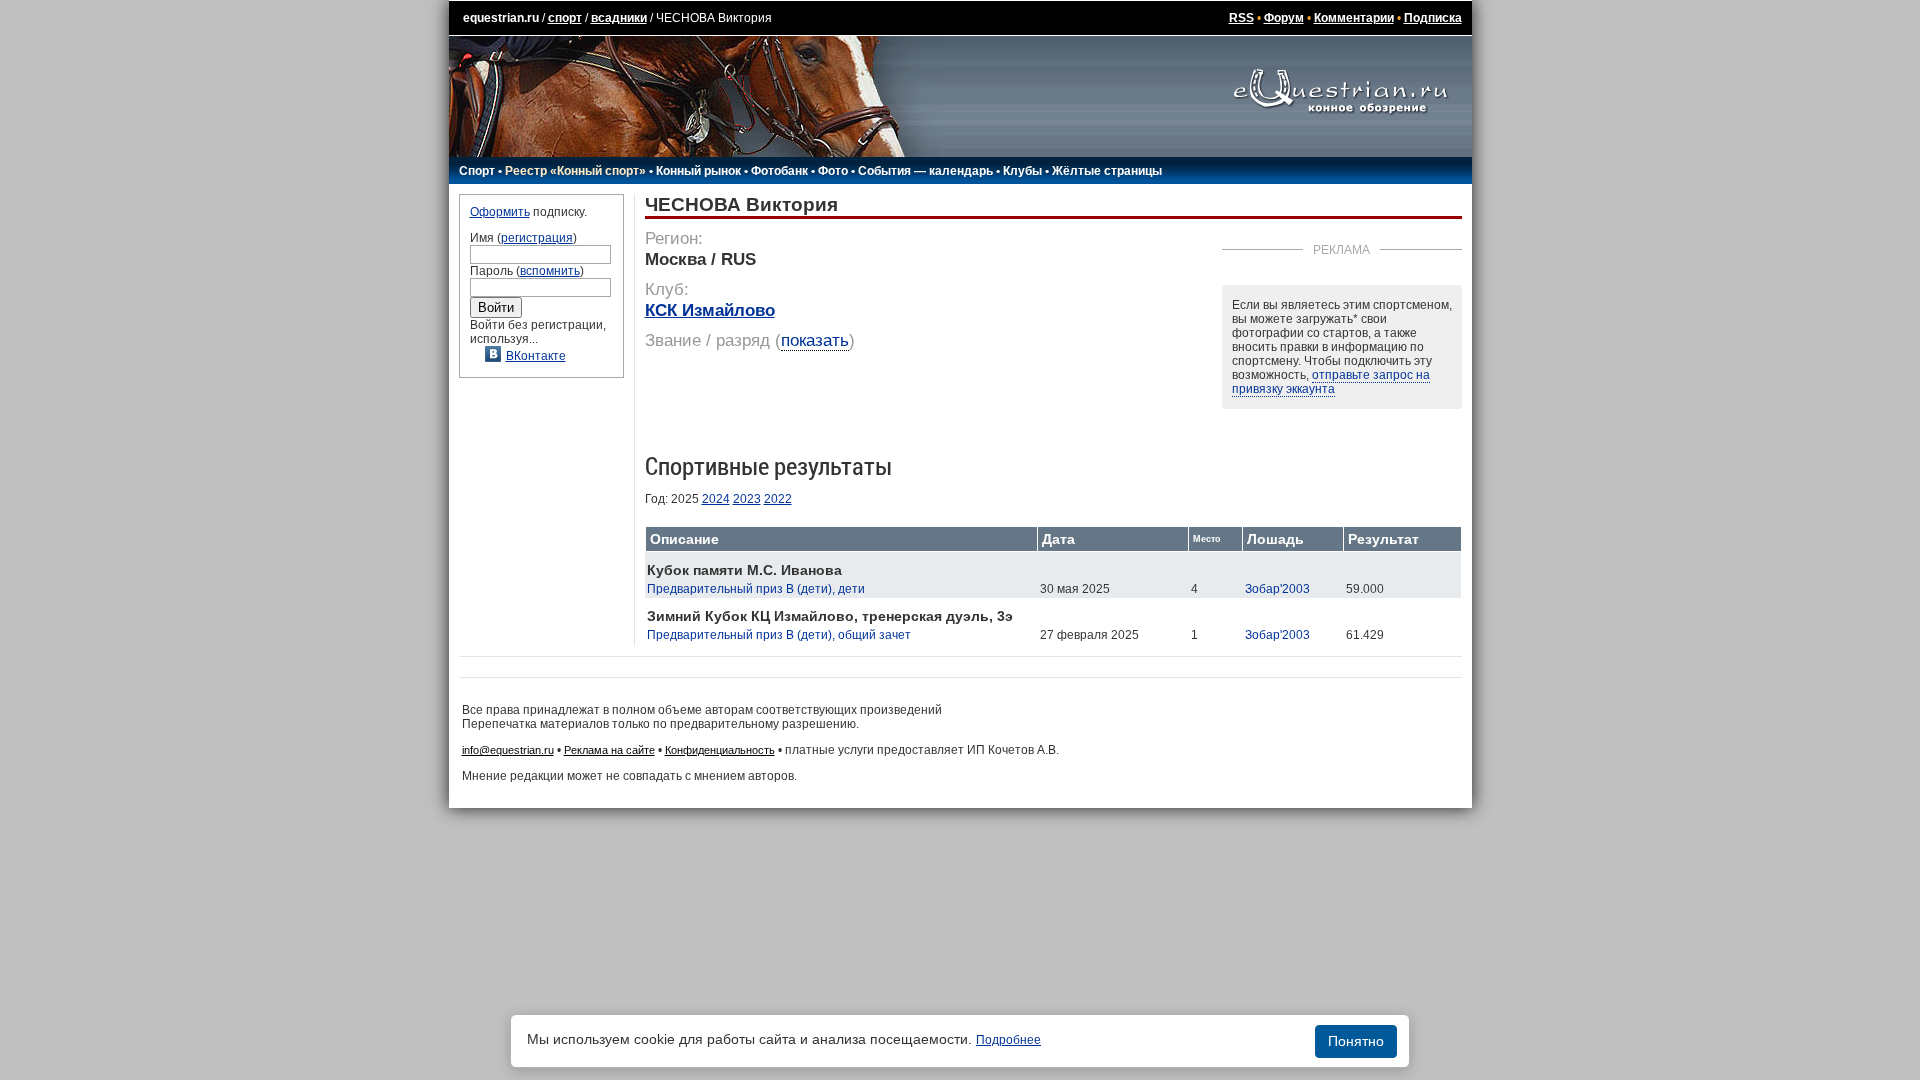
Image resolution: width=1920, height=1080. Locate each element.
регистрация (537, 238)
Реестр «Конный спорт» (575, 171)
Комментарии (1354, 18)
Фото (833, 171)
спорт (565, 18)
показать (815, 340)
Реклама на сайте (609, 750)
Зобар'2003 (1277, 589)
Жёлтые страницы (1107, 171)
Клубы (1022, 171)
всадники (619, 18)
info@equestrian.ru (508, 750)
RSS (1241, 18)
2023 (747, 499)
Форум (1284, 18)
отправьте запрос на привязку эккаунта (1331, 382)
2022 (778, 499)
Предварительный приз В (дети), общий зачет (779, 635)
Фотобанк (779, 171)
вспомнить (550, 271)
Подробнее (1008, 1040)
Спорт (477, 171)
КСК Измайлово (710, 310)
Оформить (500, 212)
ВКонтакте (536, 356)
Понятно (1356, 1041)
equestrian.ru (501, 18)
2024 (716, 499)
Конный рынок (698, 171)
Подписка (1433, 18)
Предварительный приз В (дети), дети (756, 589)
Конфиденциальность (720, 750)
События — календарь (925, 171)
